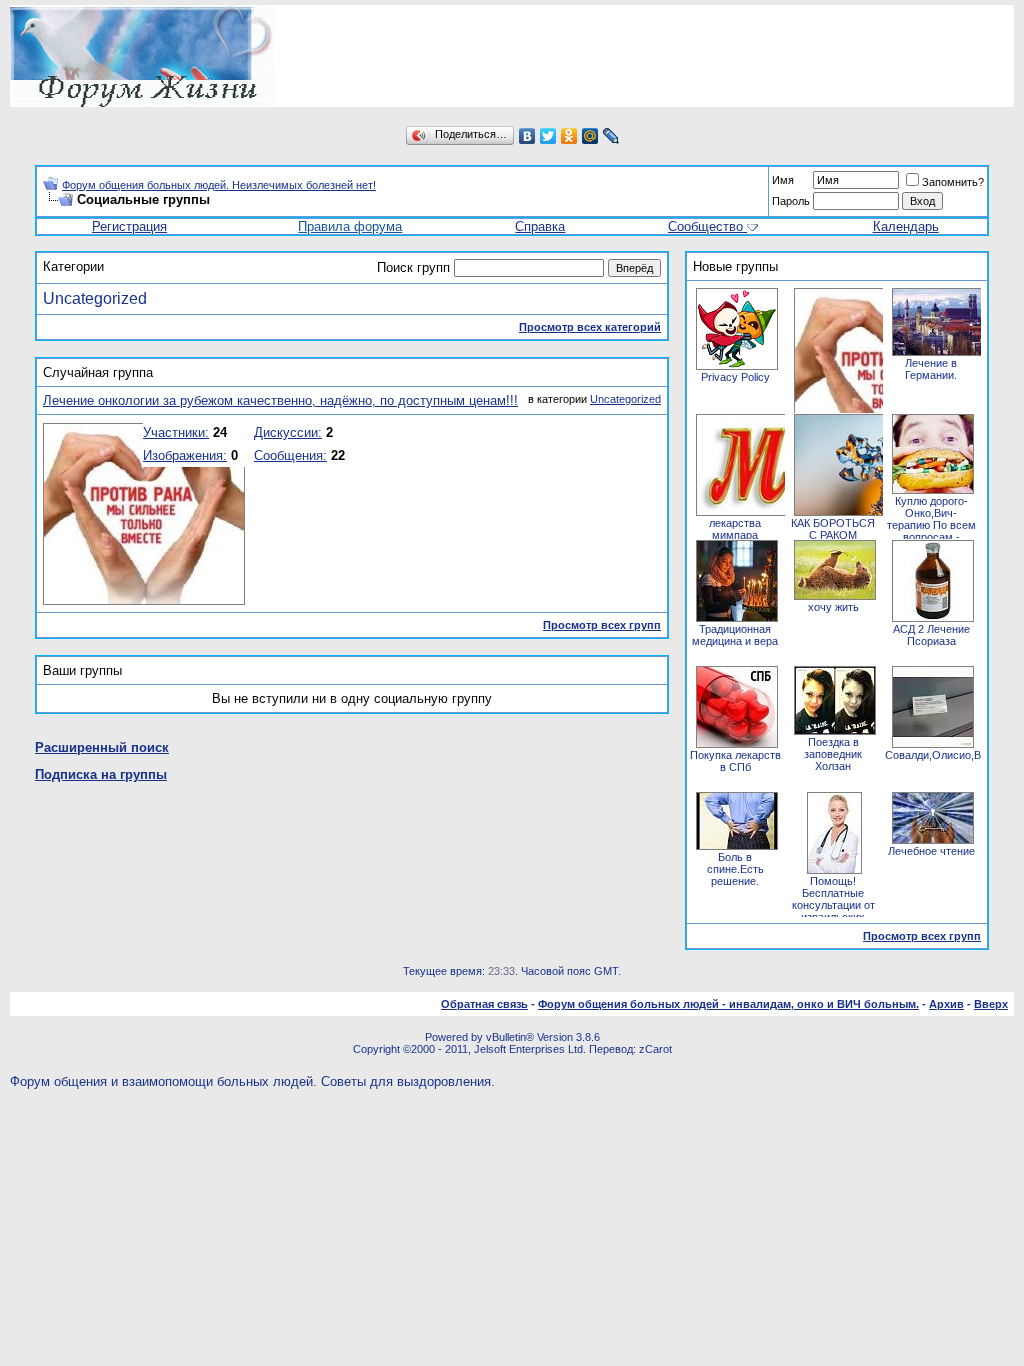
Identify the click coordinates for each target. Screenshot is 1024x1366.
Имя (783, 180)
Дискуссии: (288, 432)
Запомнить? (953, 182)
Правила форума (350, 226)
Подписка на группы (101, 774)
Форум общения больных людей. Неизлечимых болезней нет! (219, 185)
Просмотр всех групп (602, 625)
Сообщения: (290, 455)
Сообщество (705, 226)
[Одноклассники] (569, 136)
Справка (540, 226)
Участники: (176, 432)
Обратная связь (484, 1004)
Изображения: (185, 455)
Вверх (991, 1004)
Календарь (906, 226)
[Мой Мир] (590, 136)
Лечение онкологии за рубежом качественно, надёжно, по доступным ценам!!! (280, 400)
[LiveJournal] (611, 136)
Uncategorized (95, 298)
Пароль (791, 201)
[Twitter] (548, 136)
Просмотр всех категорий (590, 327)
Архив (946, 1004)
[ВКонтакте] (527, 136)
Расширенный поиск (102, 747)
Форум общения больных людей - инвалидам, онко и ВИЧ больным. (728, 1004)
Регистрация (129, 226)
